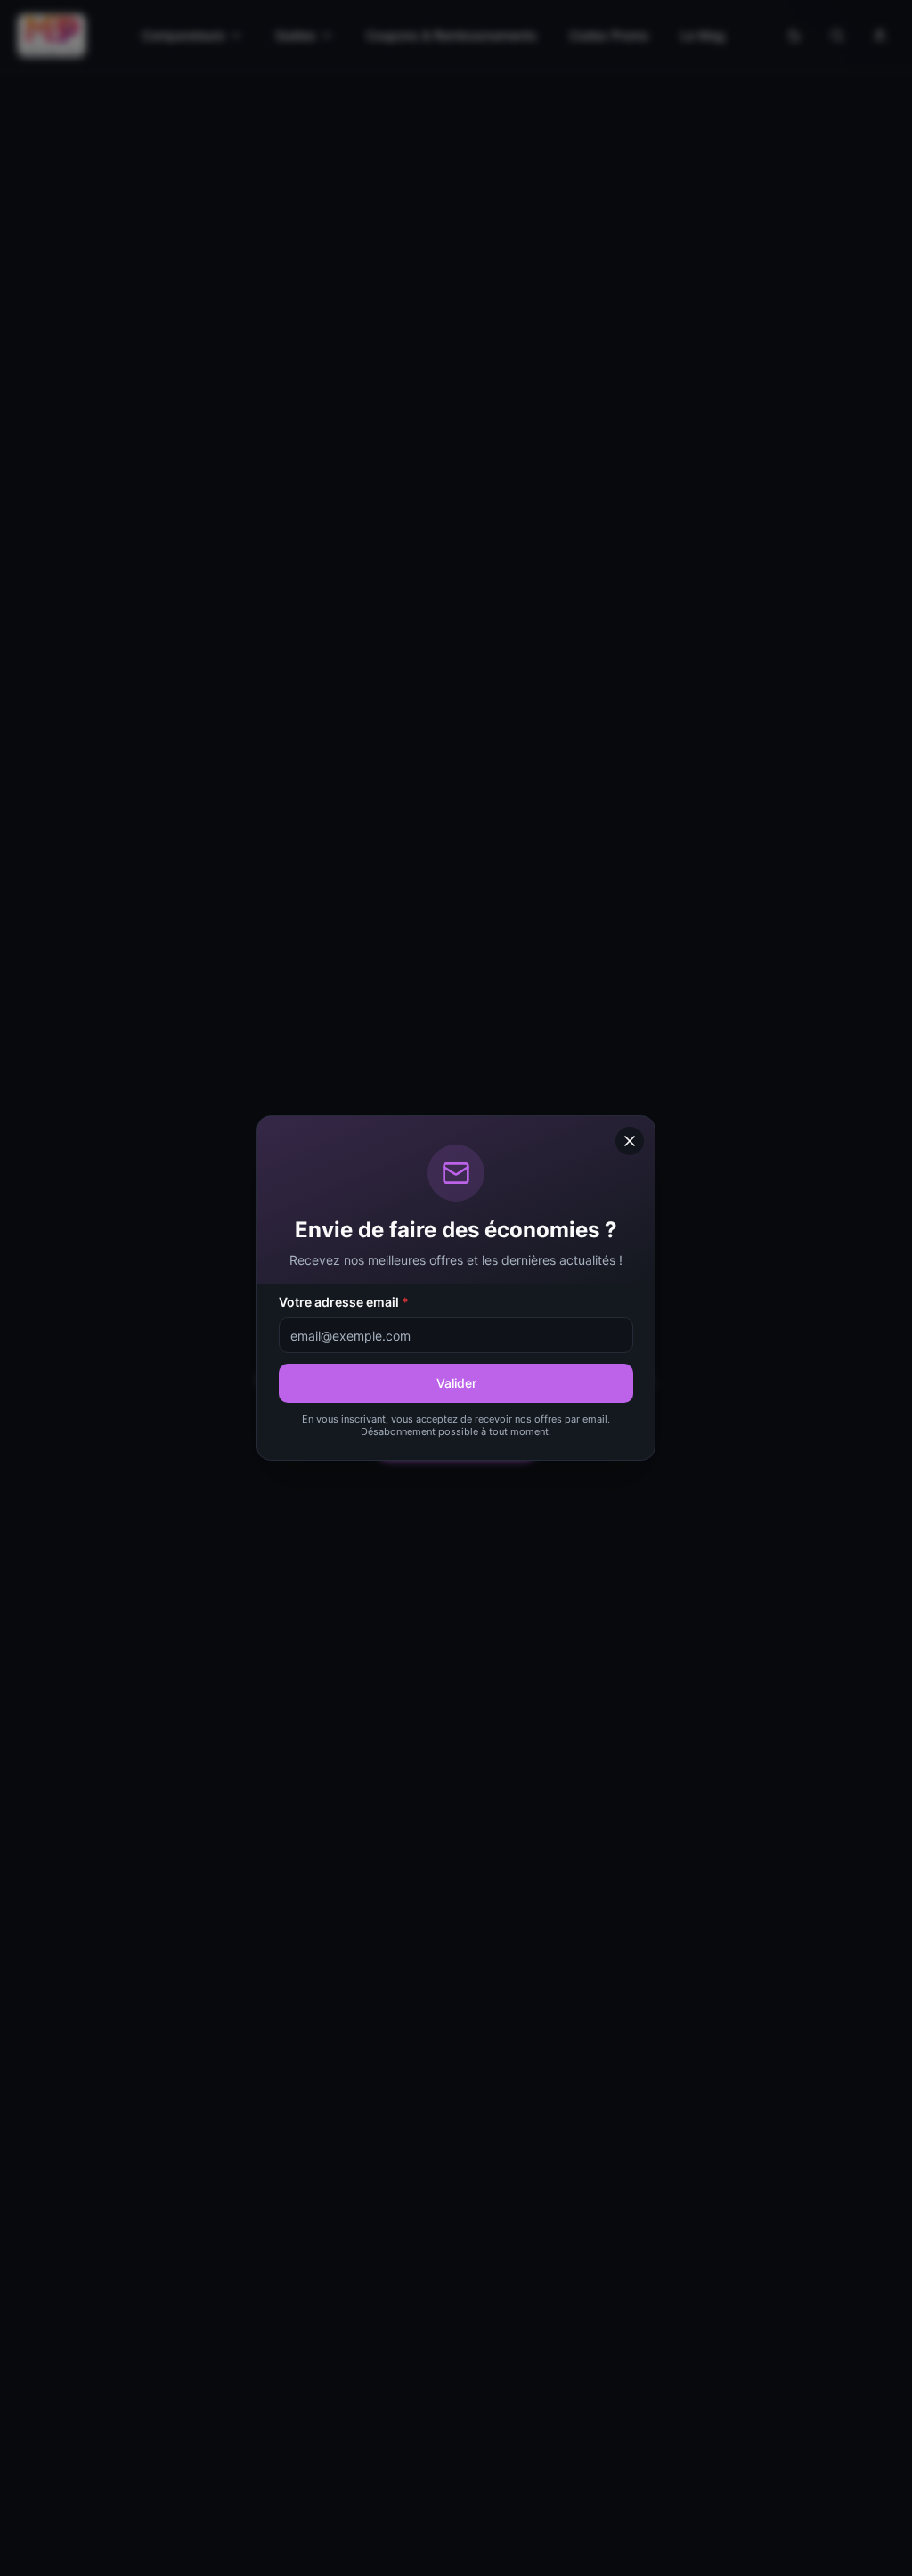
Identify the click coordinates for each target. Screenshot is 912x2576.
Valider (456, 1383)
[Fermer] (630, 1141)
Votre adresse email (344, 1302)
